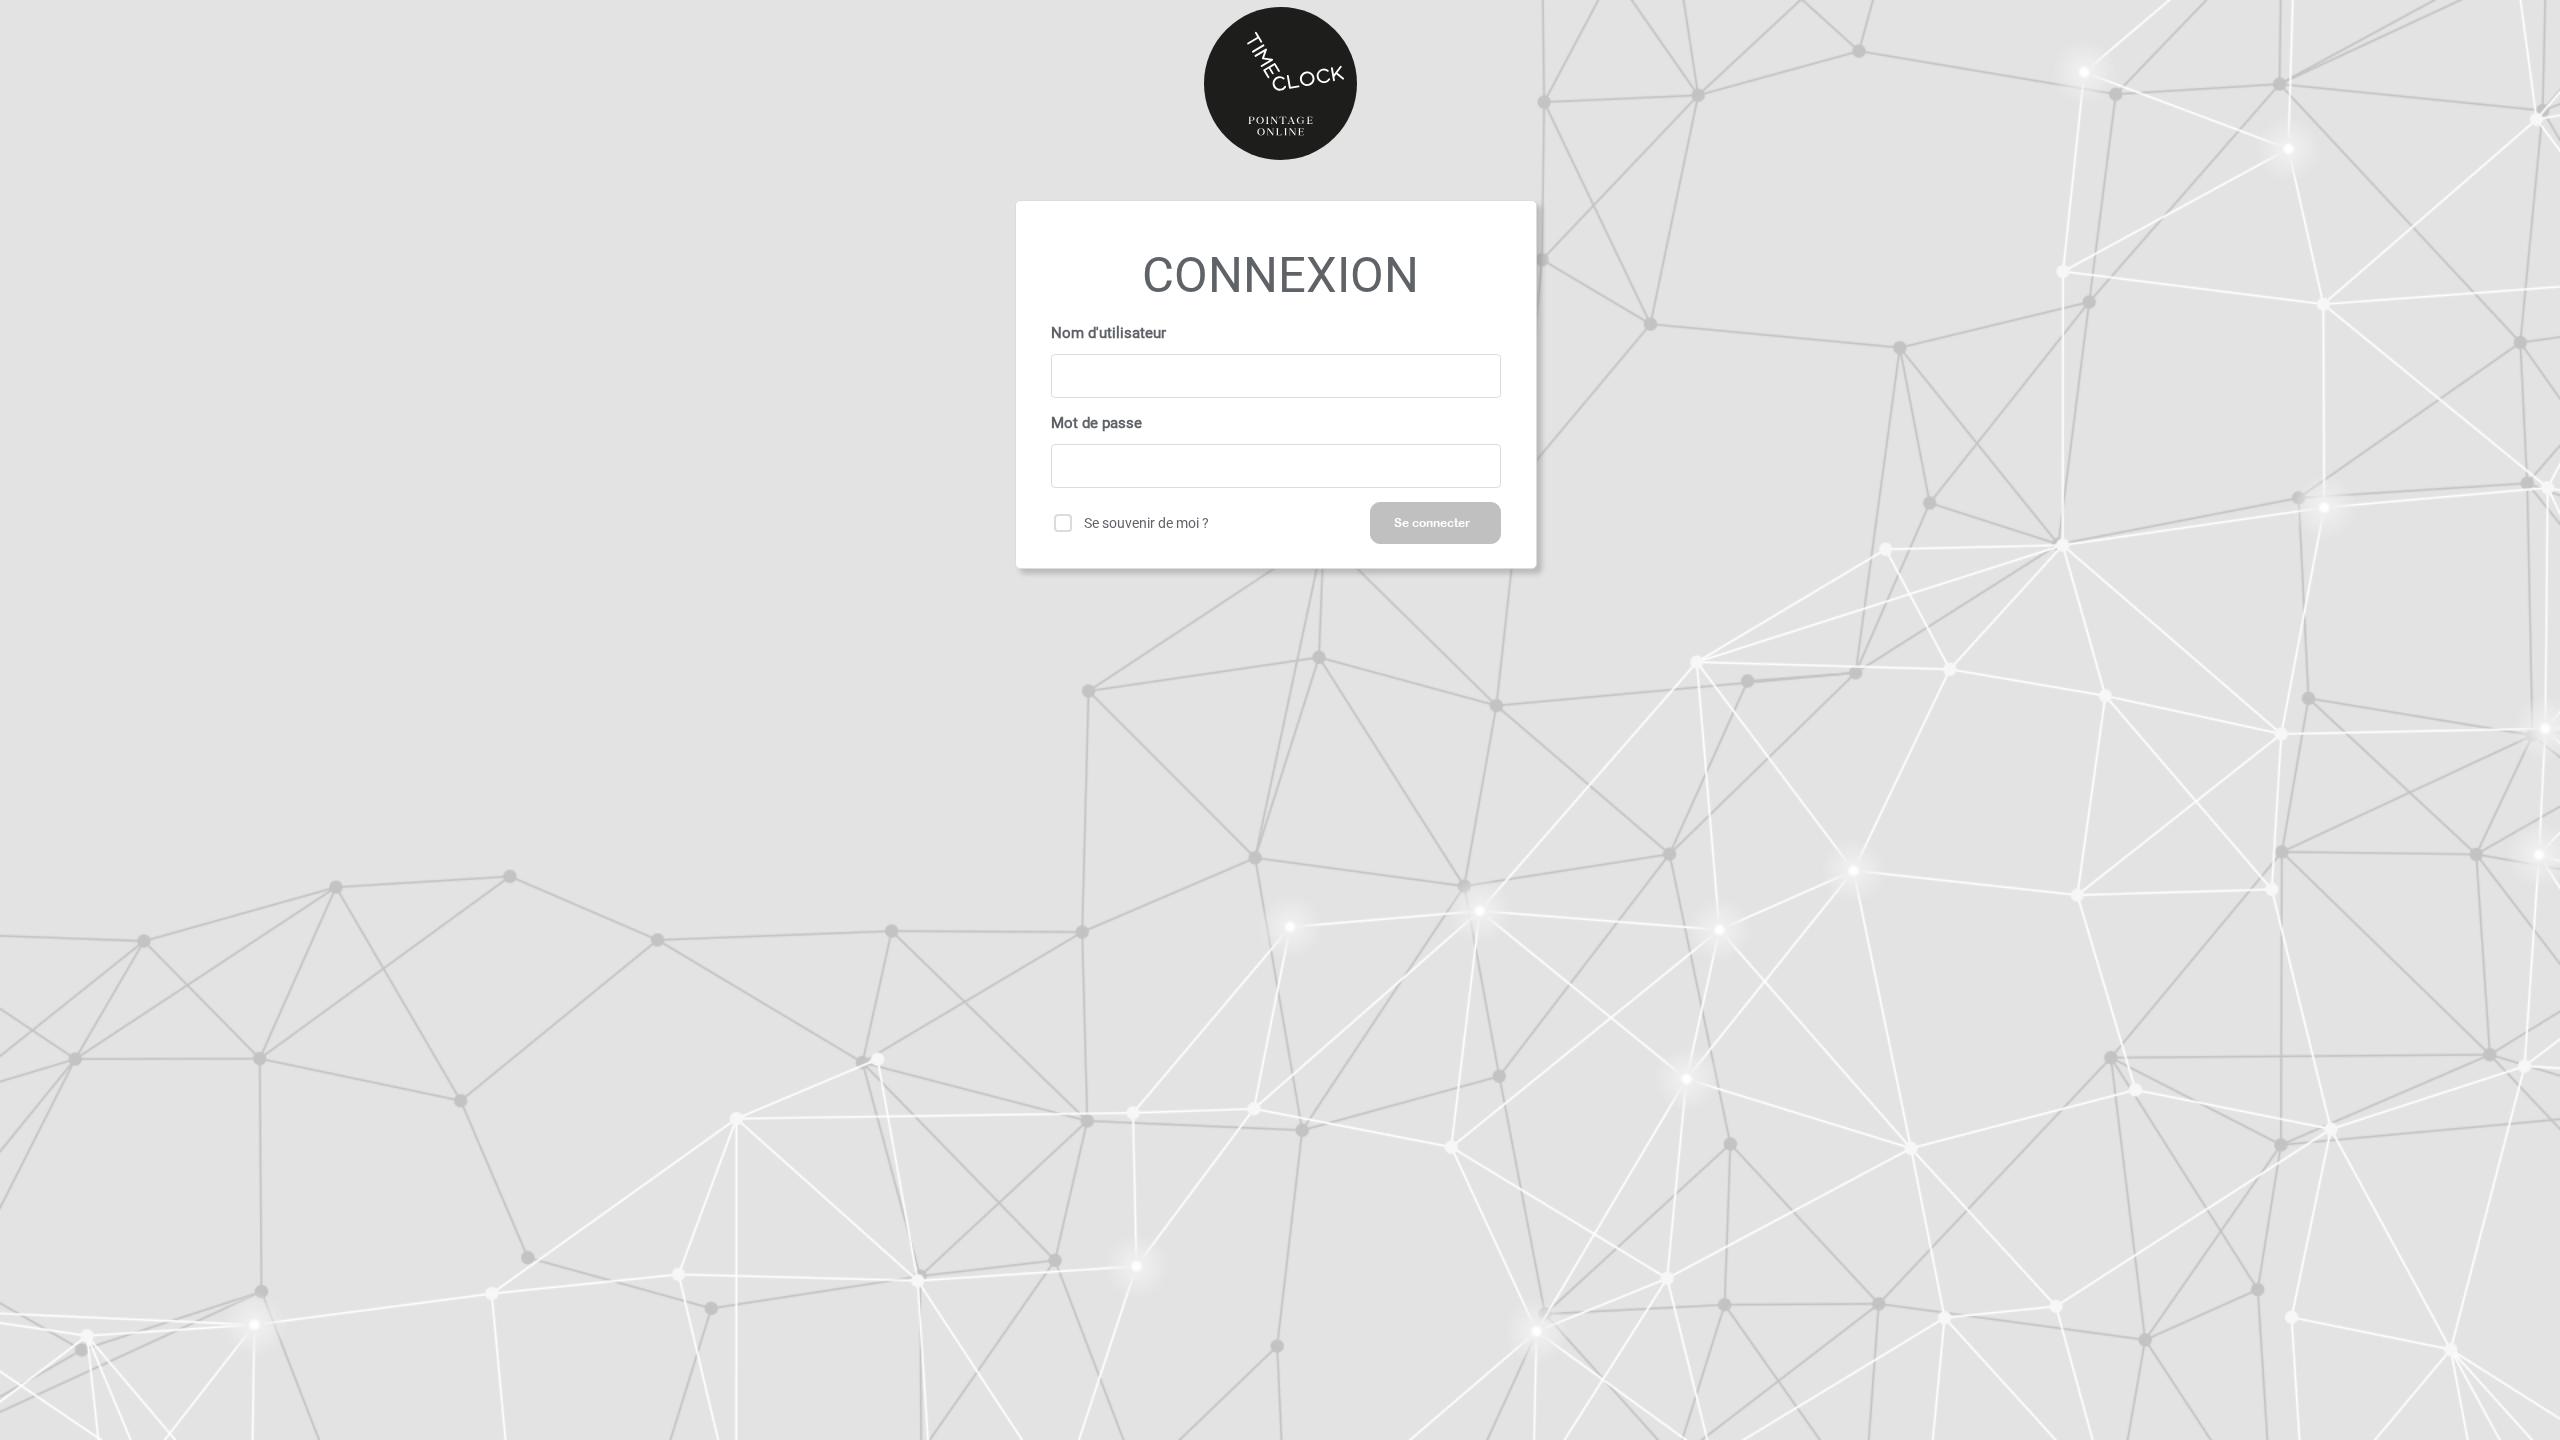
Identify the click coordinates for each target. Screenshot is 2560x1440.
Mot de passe (1096, 423)
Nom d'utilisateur (1108, 333)
